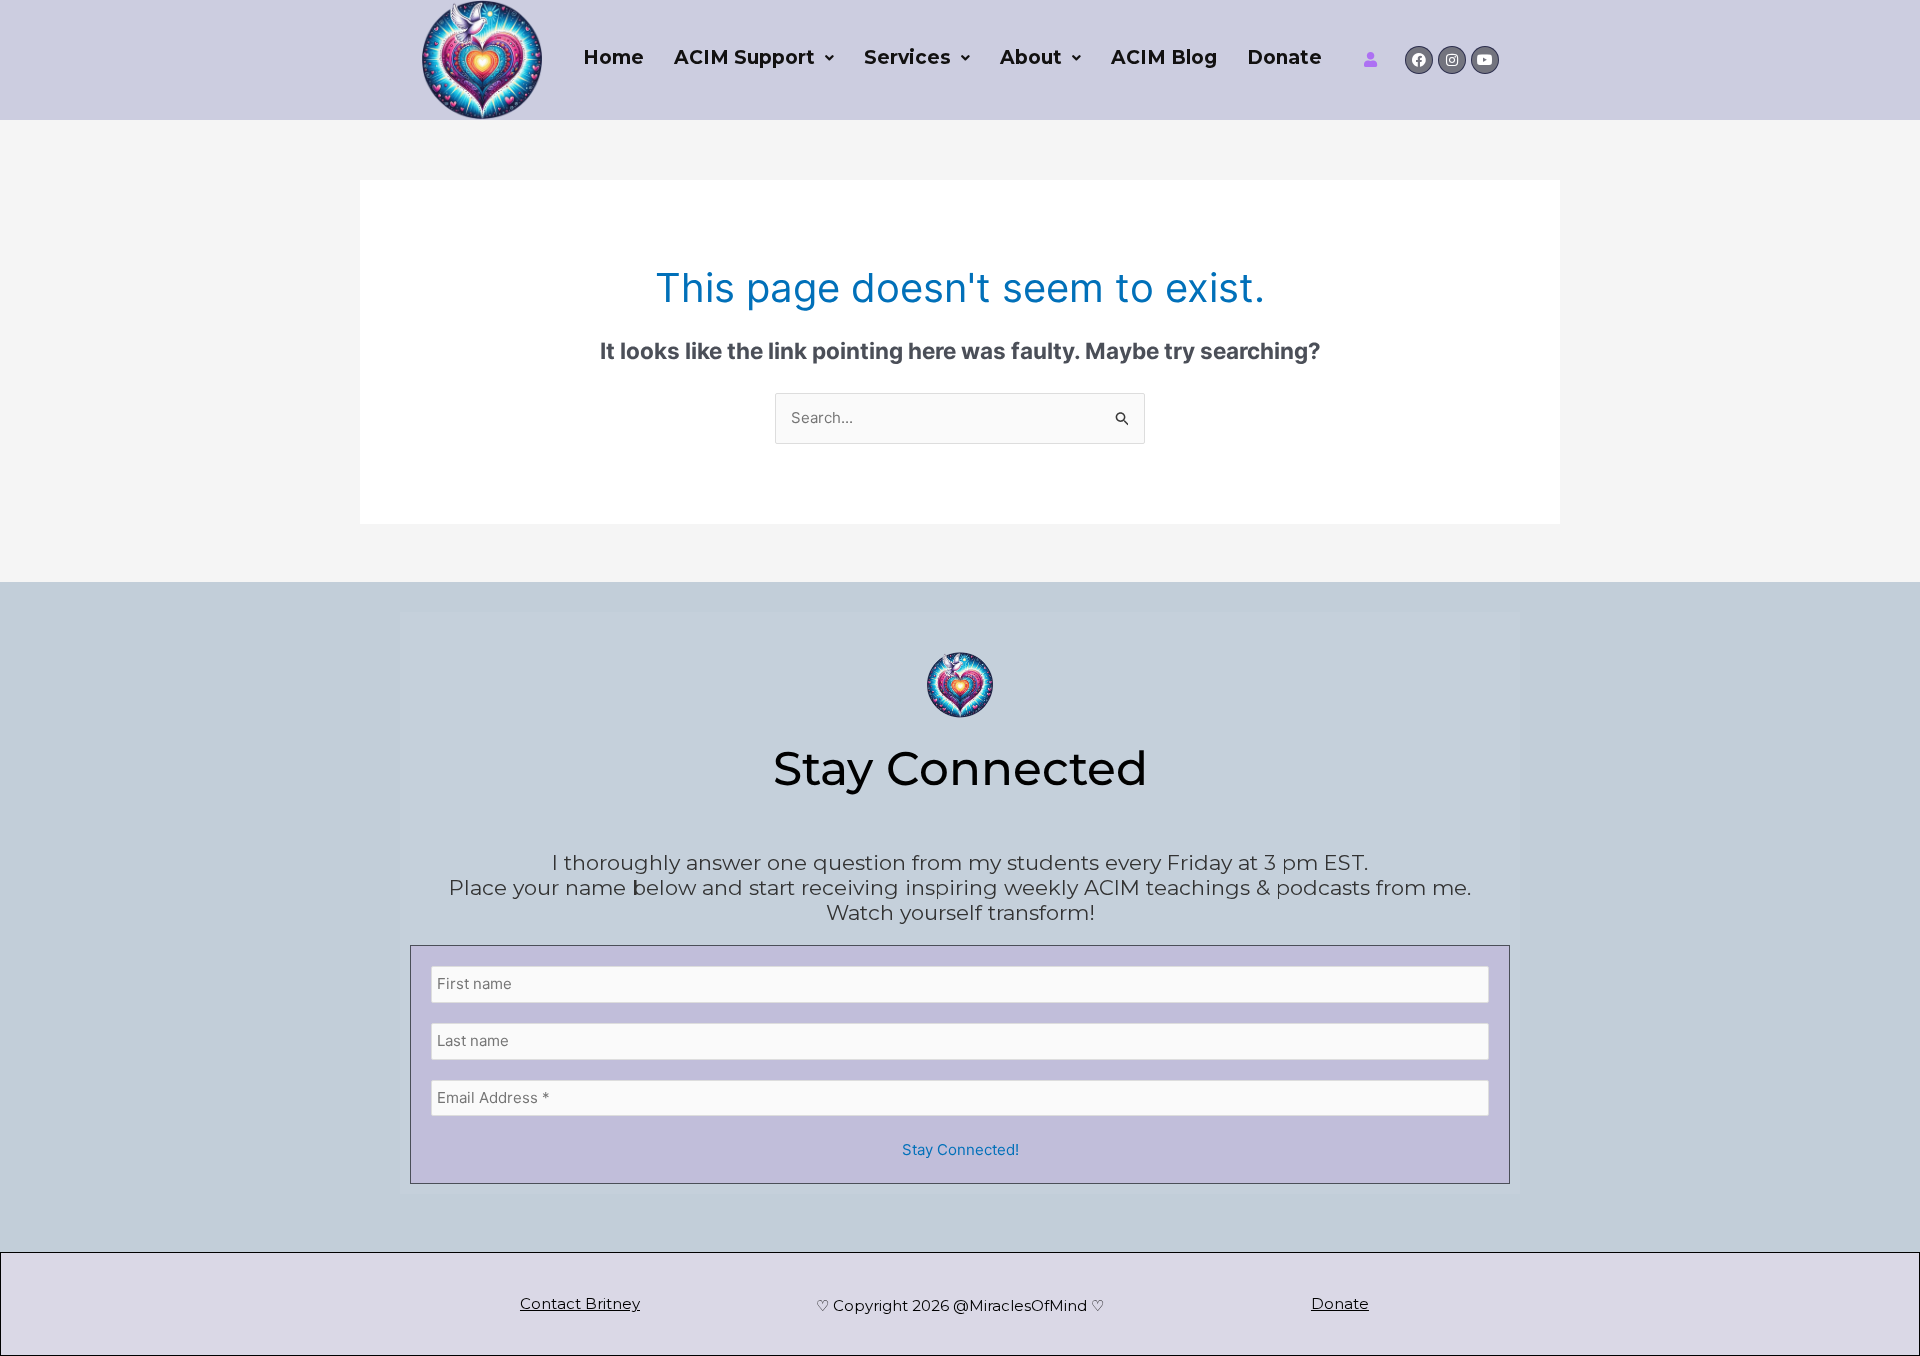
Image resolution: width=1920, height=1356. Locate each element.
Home (613, 57)
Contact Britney (580, 1303)
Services (907, 57)
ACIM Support (744, 57)
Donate (1284, 57)
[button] (754, 57)
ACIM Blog (1164, 57)
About (1031, 57)
